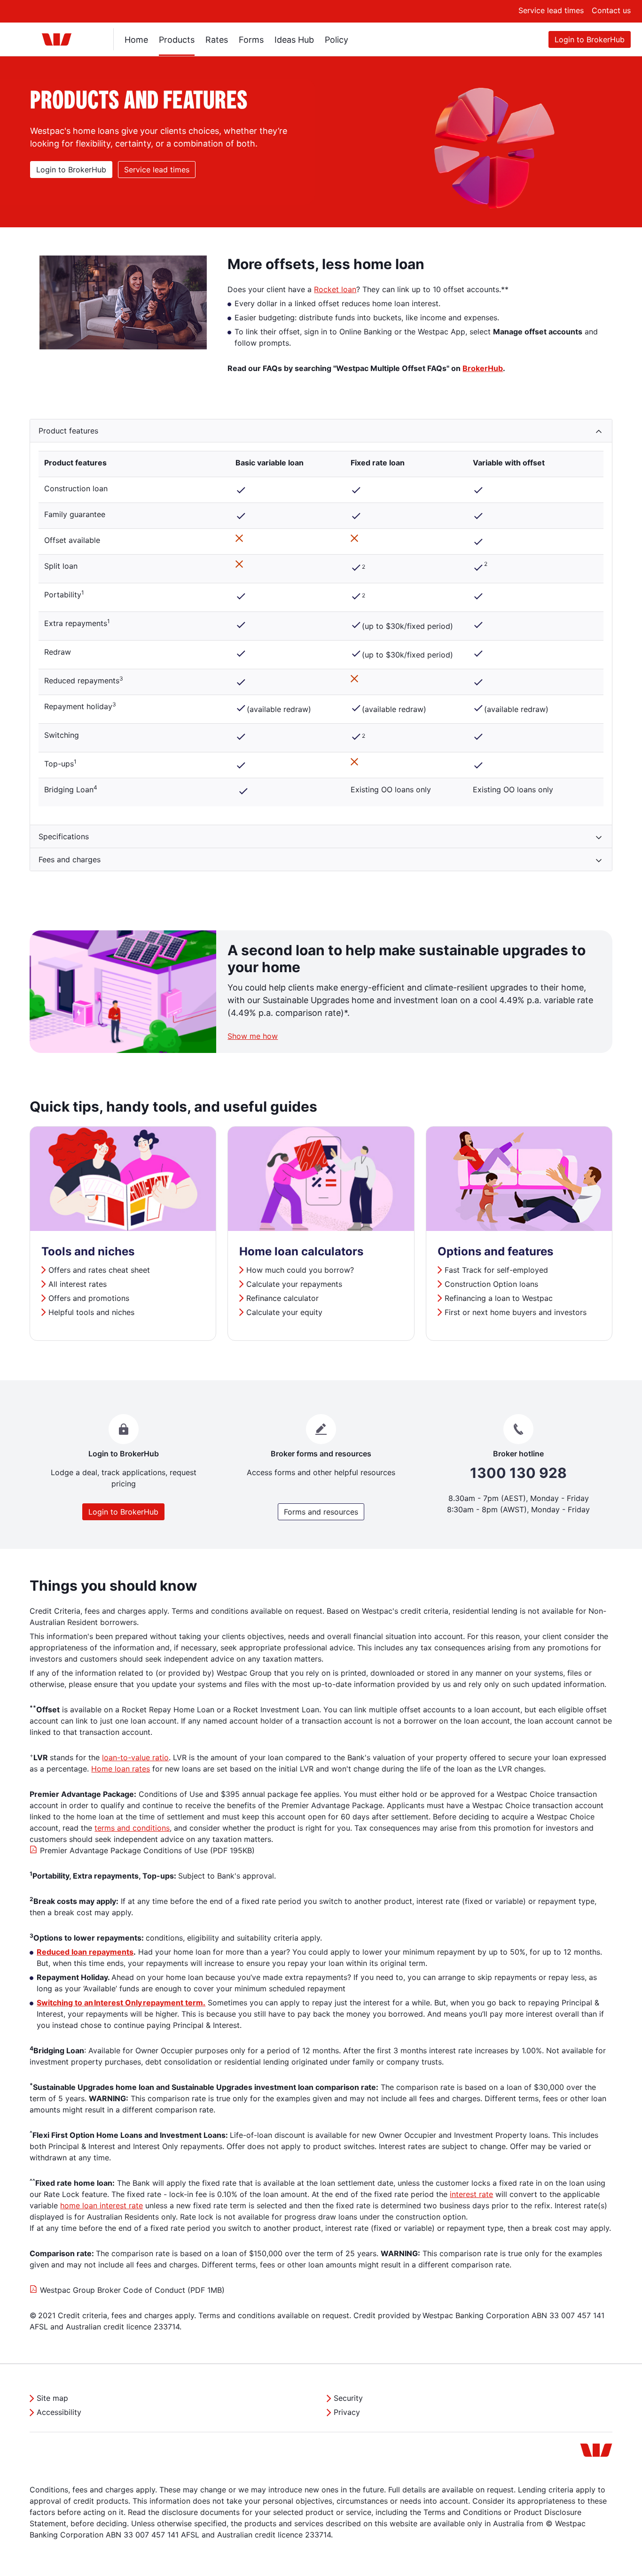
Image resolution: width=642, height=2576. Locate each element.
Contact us (611, 10)
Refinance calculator (284, 1298)
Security (348, 2398)
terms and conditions (132, 1828)
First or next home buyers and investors (516, 1312)
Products (177, 40)
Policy (337, 40)
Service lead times (551, 10)
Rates (217, 40)
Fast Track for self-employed (496, 1270)
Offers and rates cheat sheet (99, 1270)
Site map (52, 2398)
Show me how (253, 1036)
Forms (251, 40)
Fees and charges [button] (70, 859)
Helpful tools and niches (91, 1312)
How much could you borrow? (300, 1270)
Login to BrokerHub (590, 39)
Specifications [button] (64, 836)
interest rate (471, 2194)
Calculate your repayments (294, 1284)
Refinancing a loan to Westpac (499, 1298)
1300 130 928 (518, 1473)
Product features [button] (68, 431)
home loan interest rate (102, 2205)
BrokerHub (483, 368)
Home (136, 40)
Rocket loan (335, 289)
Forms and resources (321, 1512)
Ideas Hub (294, 40)
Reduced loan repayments (85, 1952)
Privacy (347, 2412)
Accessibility (59, 2412)
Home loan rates (121, 1769)
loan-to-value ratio (135, 1757)
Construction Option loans (491, 1284)
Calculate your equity (284, 1312)
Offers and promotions (90, 1298)
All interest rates (79, 1284)
